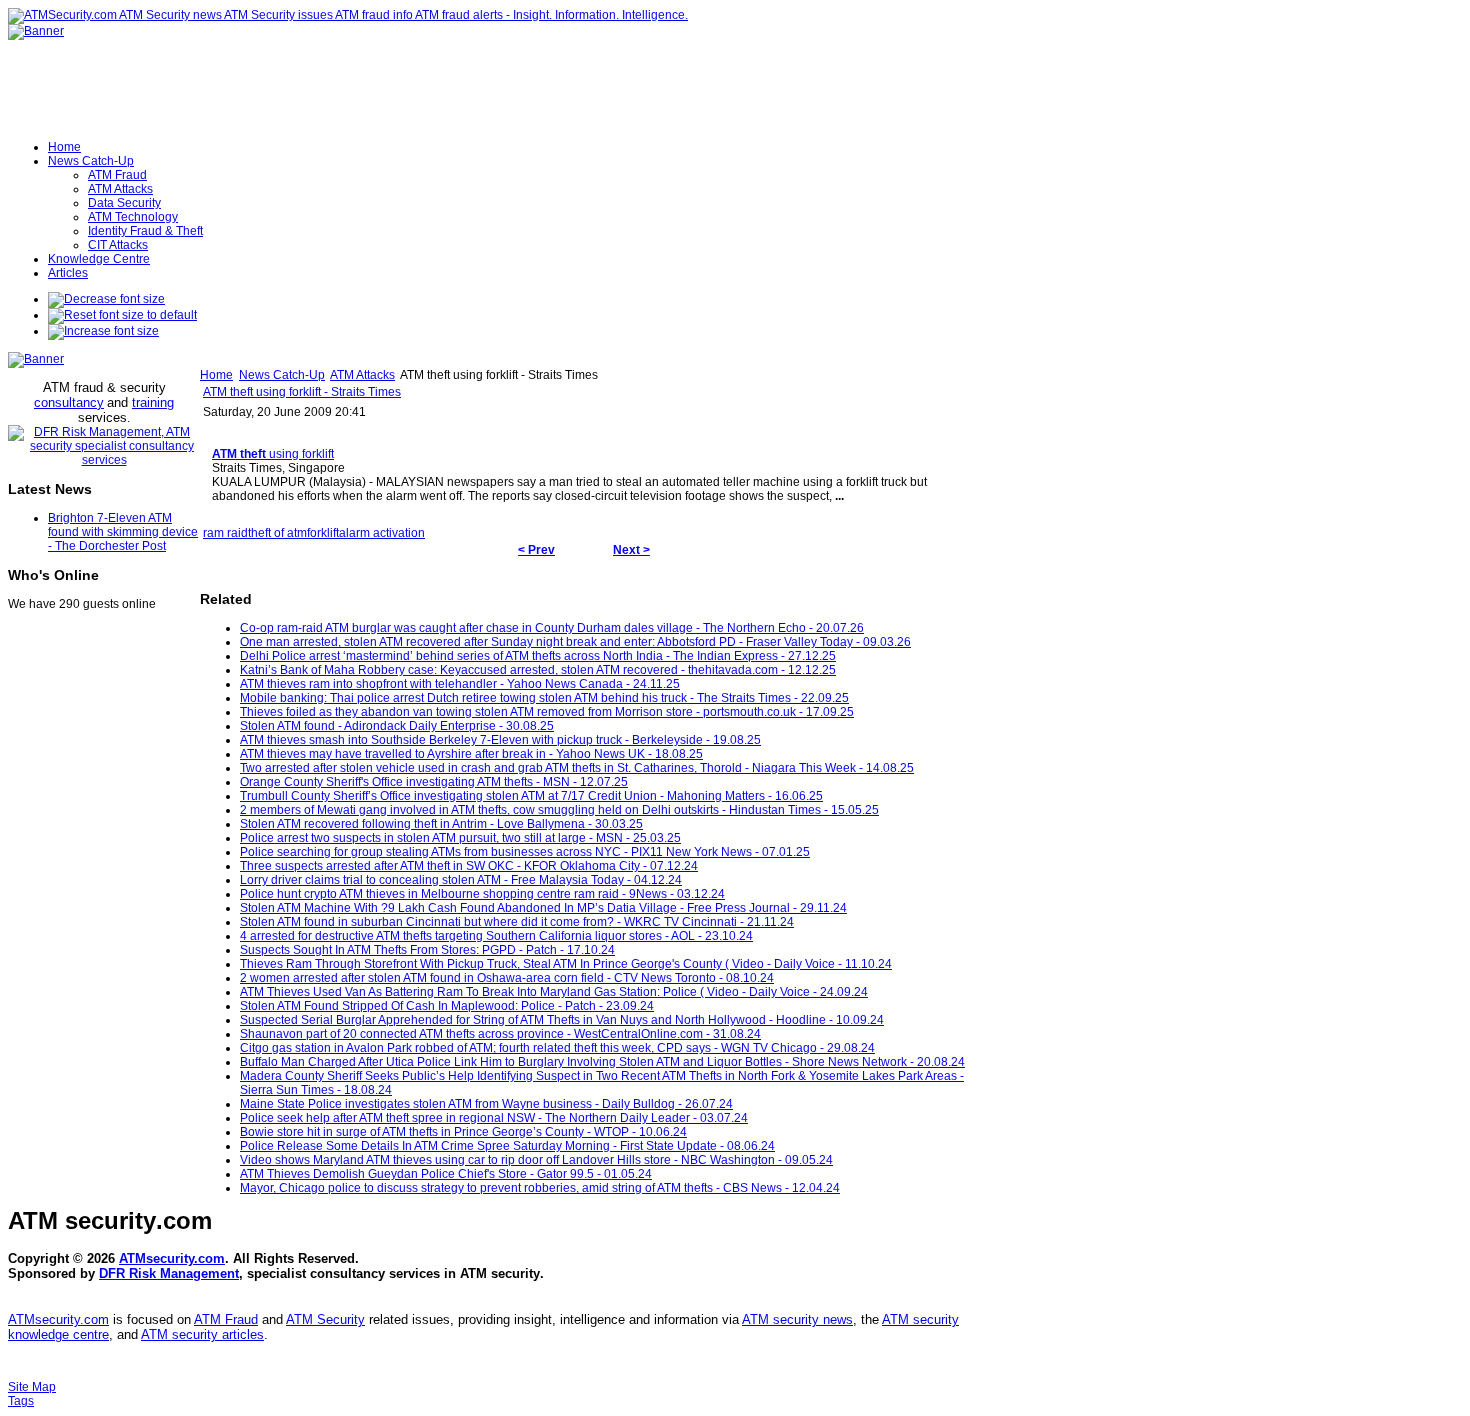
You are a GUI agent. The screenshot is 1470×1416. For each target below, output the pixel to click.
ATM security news (797, 1319)
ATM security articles (202, 1334)
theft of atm (277, 533)
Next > (631, 550)
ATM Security (325, 1319)
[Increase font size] (103, 331)
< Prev (536, 550)
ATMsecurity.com (172, 1258)
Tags (21, 1401)
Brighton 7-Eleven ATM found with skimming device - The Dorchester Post (123, 532)
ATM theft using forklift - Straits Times (302, 392)
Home (216, 375)
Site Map (32, 1387)
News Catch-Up (282, 375)
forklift (323, 533)
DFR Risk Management (169, 1273)
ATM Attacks (362, 375)
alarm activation (382, 533)
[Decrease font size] (106, 299)
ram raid (225, 533)
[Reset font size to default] (122, 315)
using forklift (273, 454)
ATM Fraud (226, 1319)
